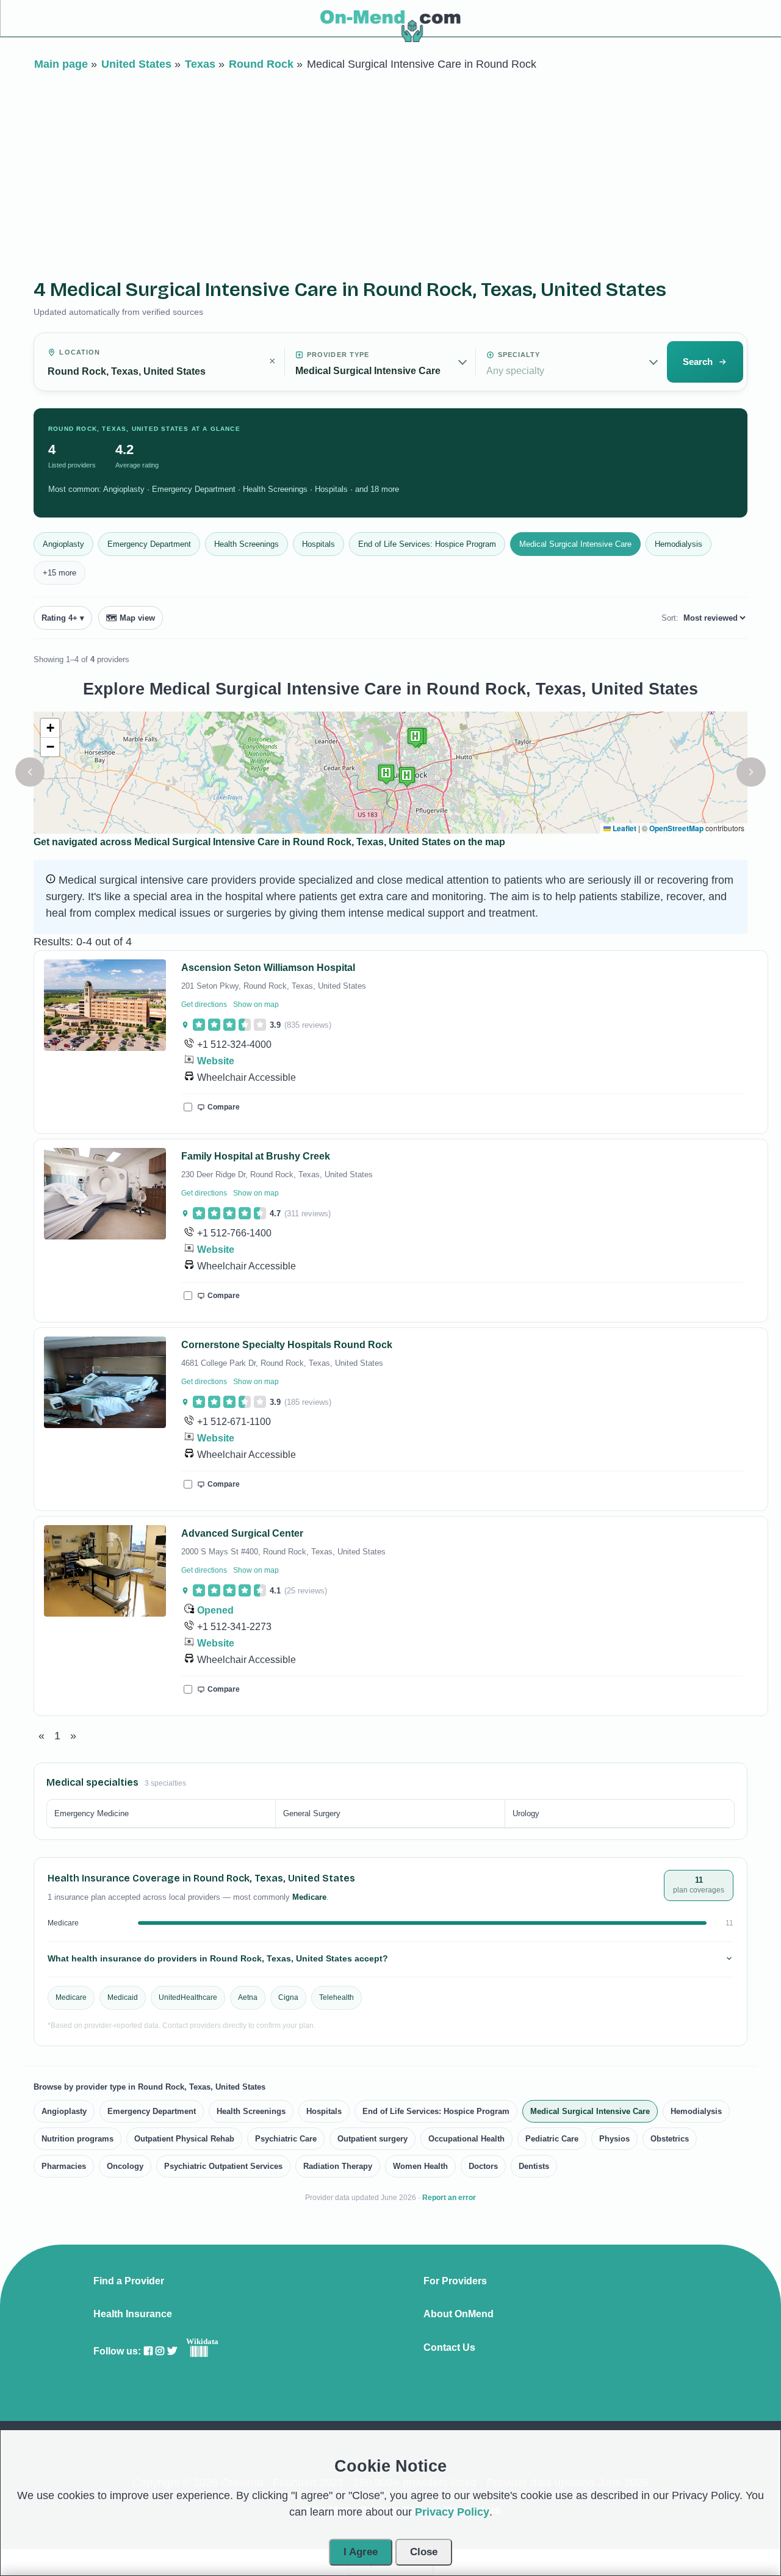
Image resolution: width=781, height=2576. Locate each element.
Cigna (288, 1997)
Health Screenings (247, 544)
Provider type (338, 355)
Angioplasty (63, 544)
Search (698, 362)
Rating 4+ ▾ (63, 618)
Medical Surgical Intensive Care (575, 544)
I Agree (361, 2552)
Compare (224, 1107)
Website (216, 1061)
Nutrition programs (77, 2139)
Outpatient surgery (373, 2139)
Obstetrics (670, 2139)
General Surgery (312, 1813)
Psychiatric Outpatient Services (223, 2166)
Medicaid (123, 1997)
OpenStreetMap (676, 828)
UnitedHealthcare (188, 1997)
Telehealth (337, 1997)
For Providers (455, 2281)
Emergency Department (149, 544)
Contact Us (449, 2348)
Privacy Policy (452, 2512)
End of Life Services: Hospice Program (427, 544)
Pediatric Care (552, 2139)
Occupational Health (466, 2139)
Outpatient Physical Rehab (184, 2139)
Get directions (204, 1005)
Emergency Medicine (92, 1813)
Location (80, 352)
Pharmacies (64, 2166)
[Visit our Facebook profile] (148, 2351)
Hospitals (319, 544)
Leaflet (624, 828)
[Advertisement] (390, 170)
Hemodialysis (678, 544)
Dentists (534, 2166)
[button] (30, 772)
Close (424, 2552)
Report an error (449, 2198)
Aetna (248, 1997)
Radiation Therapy (338, 2166)
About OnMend (459, 2314)
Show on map (256, 1005)
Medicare (71, 1997)
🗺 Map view (131, 618)
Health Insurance (133, 2314)
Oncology (125, 2166)
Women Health (420, 2166)
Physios (614, 2139)
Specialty (519, 355)
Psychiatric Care (286, 2139)
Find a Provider (129, 2281)
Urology (526, 1813)
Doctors (483, 2166)
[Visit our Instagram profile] (160, 2351)
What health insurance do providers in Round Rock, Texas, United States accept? (218, 1958)
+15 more (59, 573)
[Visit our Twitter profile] (172, 2351)
